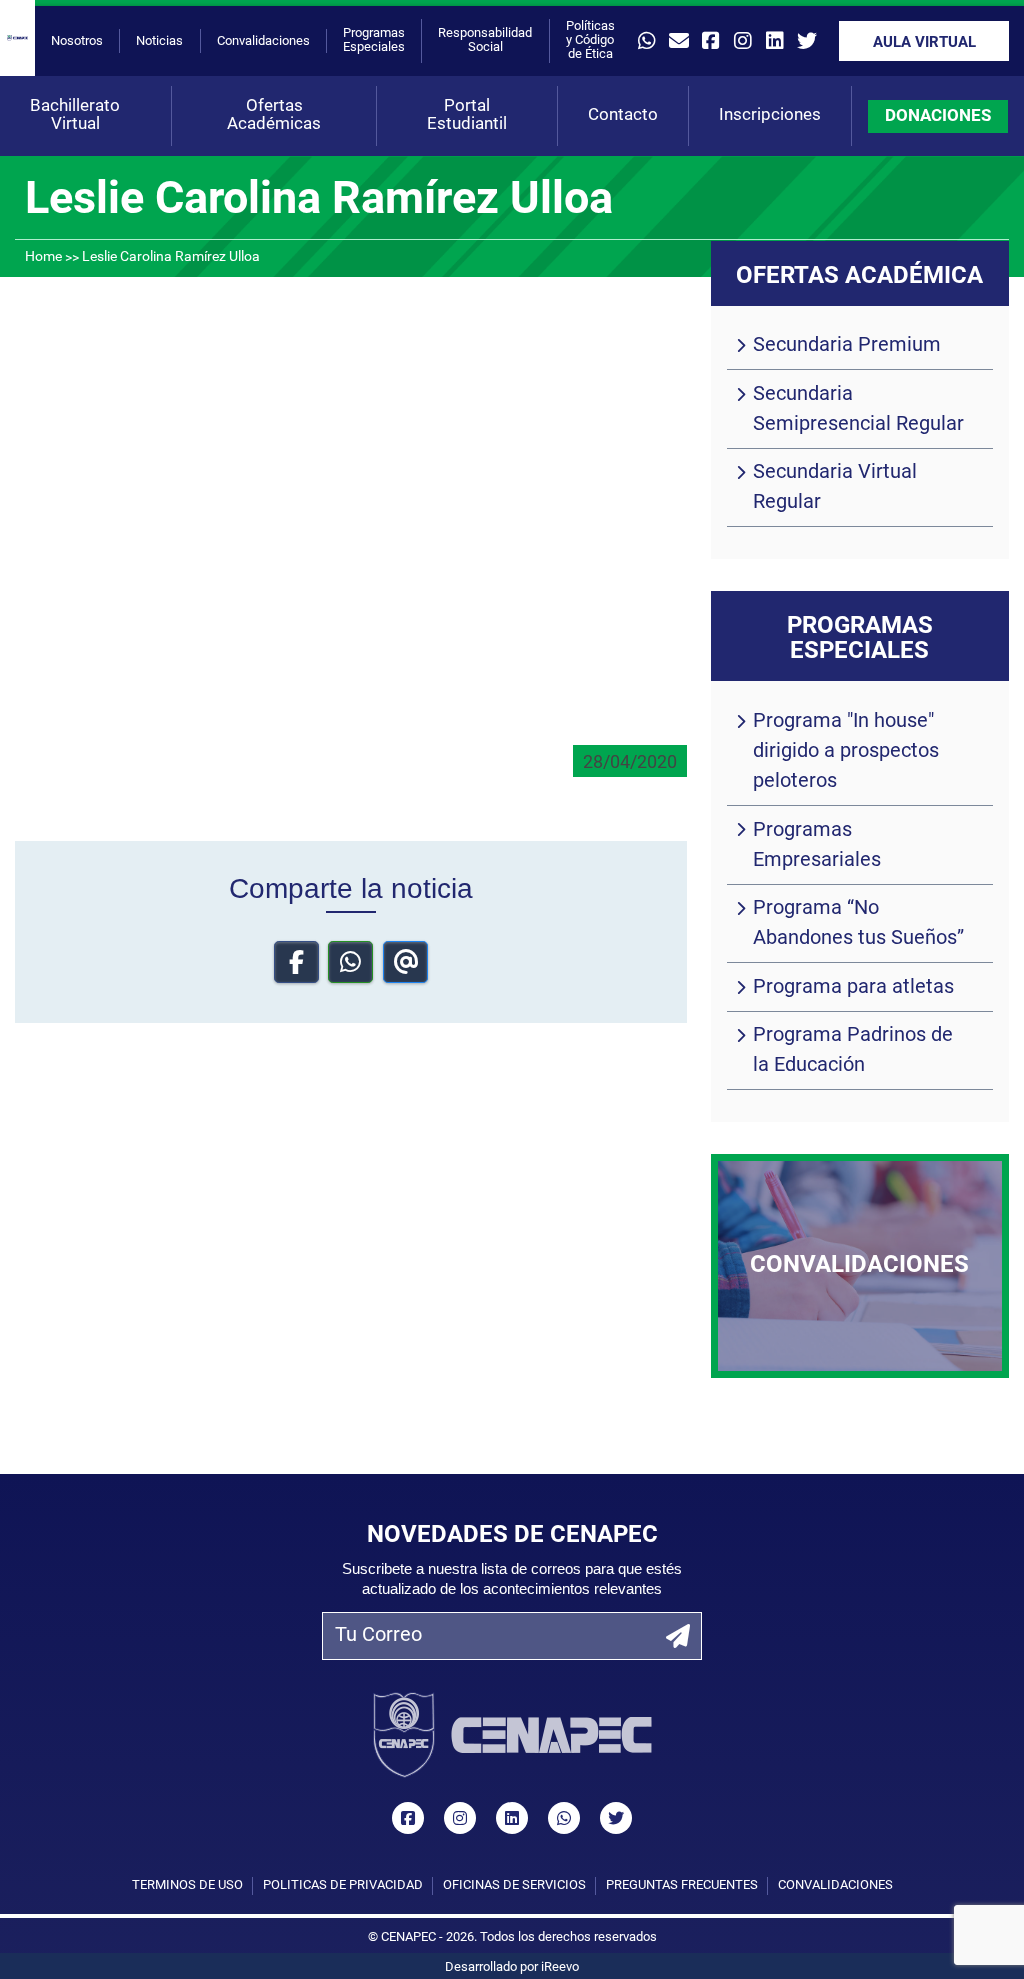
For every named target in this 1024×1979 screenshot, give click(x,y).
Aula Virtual (924, 43)
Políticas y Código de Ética (590, 40)
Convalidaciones (263, 41)
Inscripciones (770, 115)
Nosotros (77, 41)
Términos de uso (187, 1885)
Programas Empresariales (817, 846)
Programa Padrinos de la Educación (853, 1051)
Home (43, 257)
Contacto (623, 115)
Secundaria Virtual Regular (835, 488)
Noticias (159, 41)
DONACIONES (938, 116)
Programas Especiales (374, 40)
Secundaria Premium (847, 346)
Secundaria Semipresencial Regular (858, 410)
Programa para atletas (853, 988)
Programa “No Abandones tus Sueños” (858, 924)
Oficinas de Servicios (514, 1885)
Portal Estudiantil (467, 115)
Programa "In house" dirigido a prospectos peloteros (846, 752)
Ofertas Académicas (274, 115)
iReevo (560, 1967)
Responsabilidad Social (485, 40)
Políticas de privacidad (343, 1885)
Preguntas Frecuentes (682, 1885)
